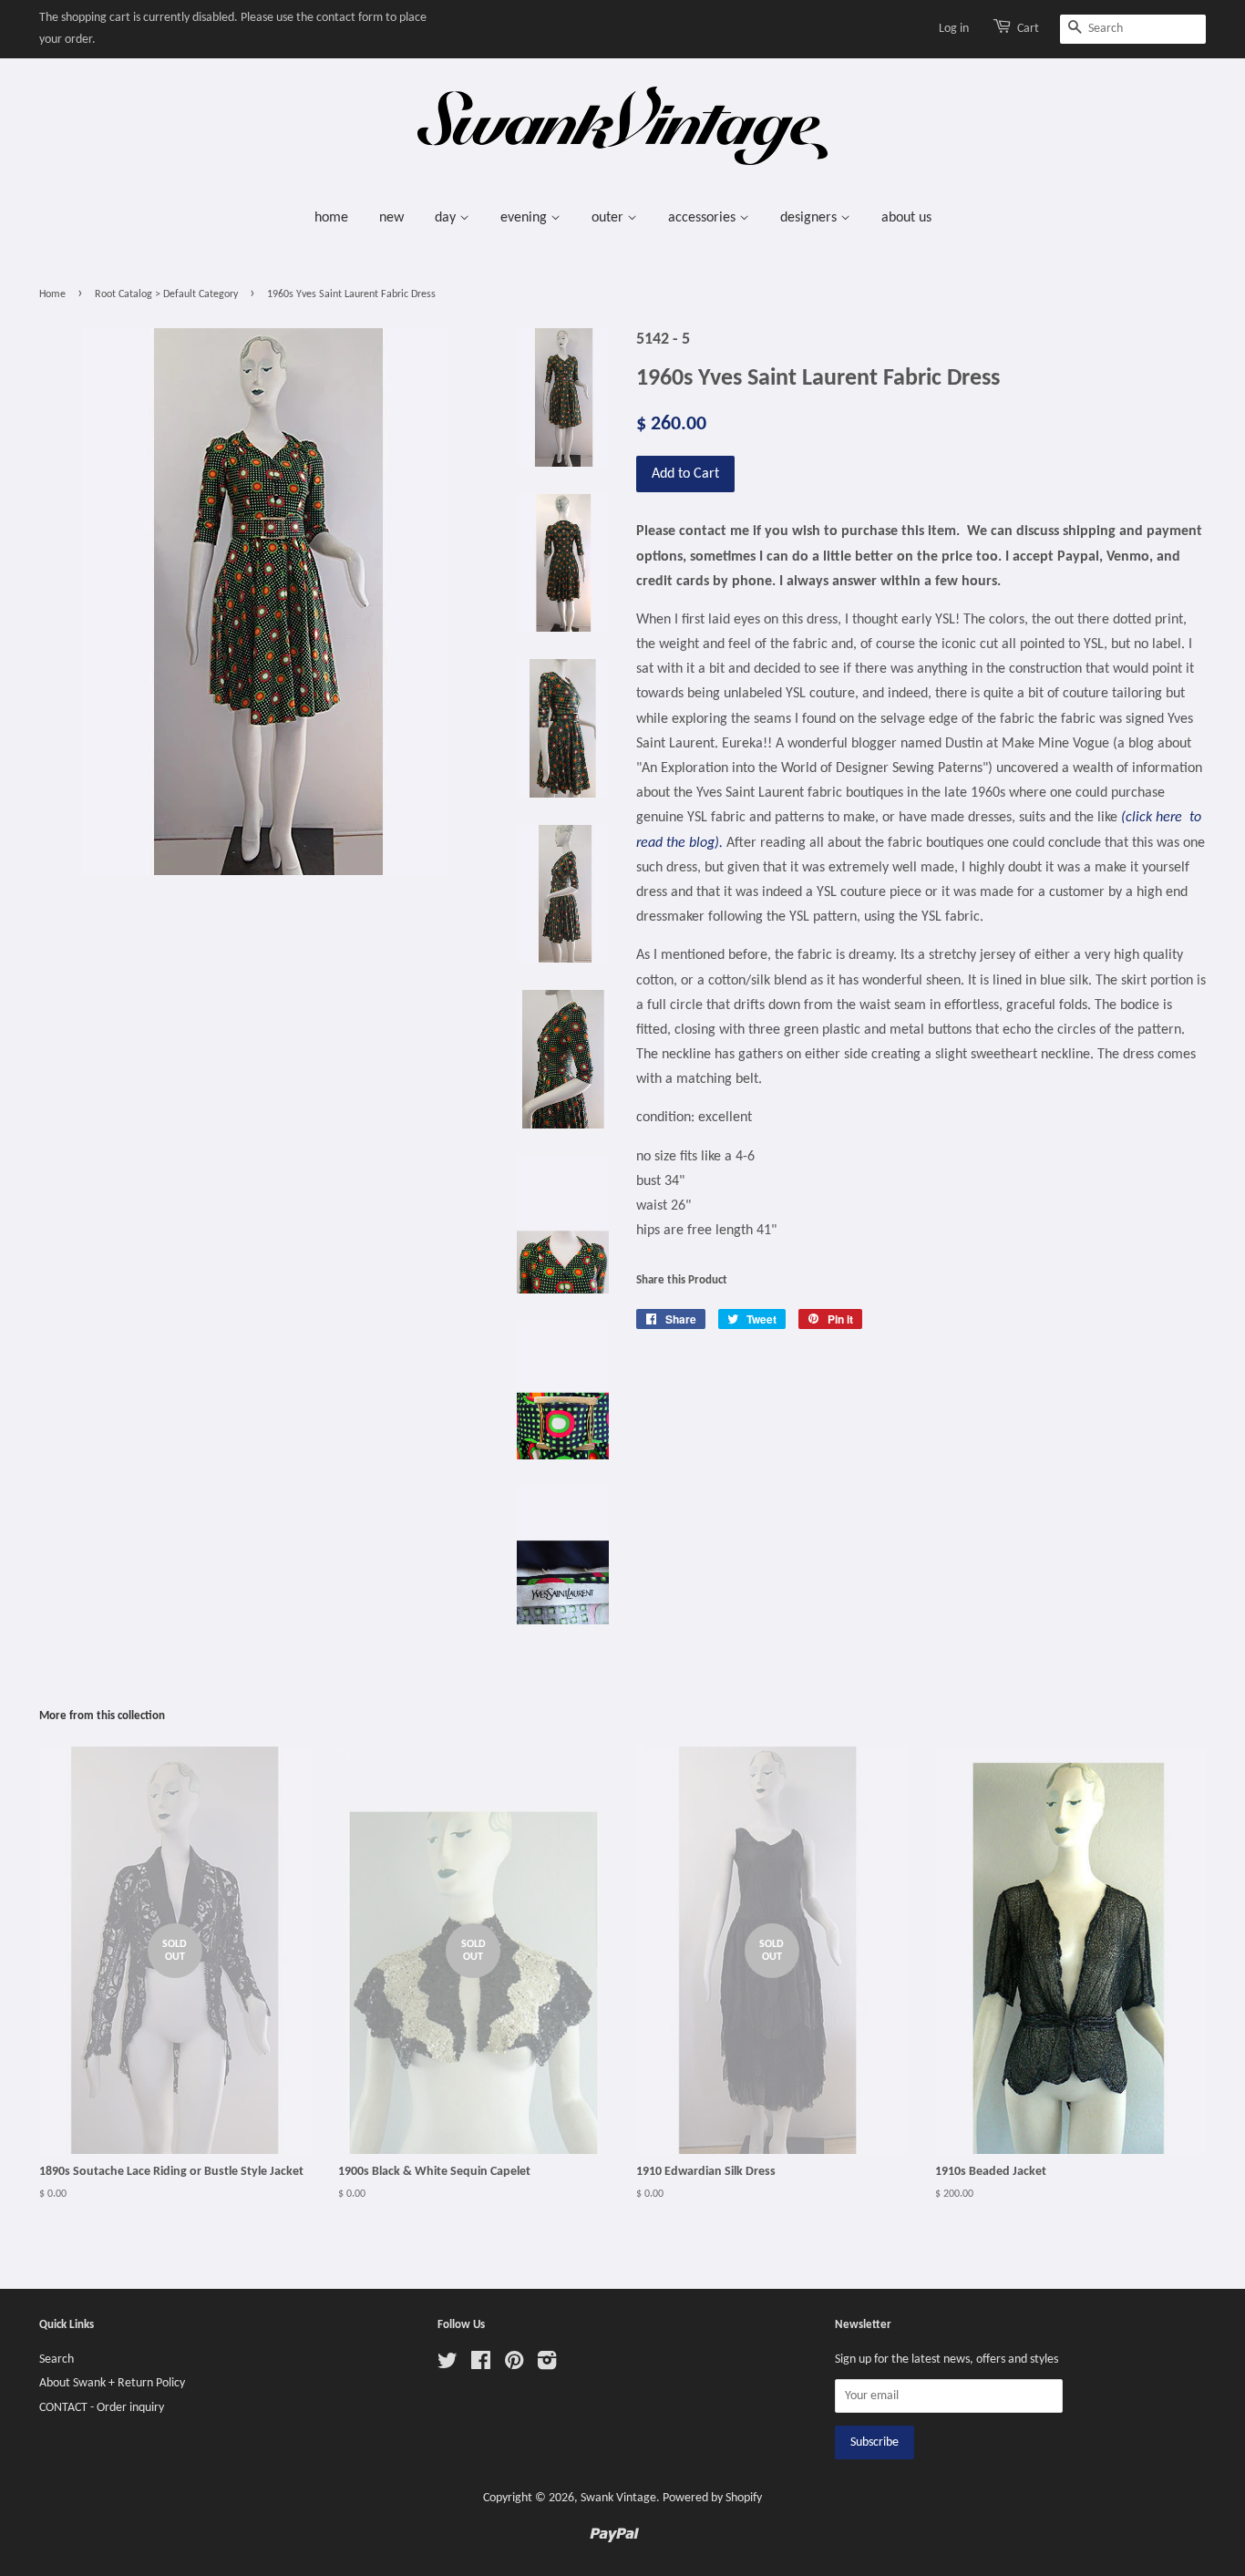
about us (906, 218)
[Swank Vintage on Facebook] (481, 2365)
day (447, 218)
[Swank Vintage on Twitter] (448, 2365)
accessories (704, 218)
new (391, 218)
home (331, 218)
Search (57, 2360)
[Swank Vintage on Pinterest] (514, 2365)
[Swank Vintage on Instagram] (547, 2365)
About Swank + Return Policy (112, 2383)
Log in (954, 29)
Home (52, 294)
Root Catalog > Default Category (166, 294)
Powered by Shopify (712, 2498)
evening (525, 218)
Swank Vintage (618, 2498)
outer (609, 218)
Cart (1028, 29)
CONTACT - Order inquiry (102, 2408)
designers (810, 218)
